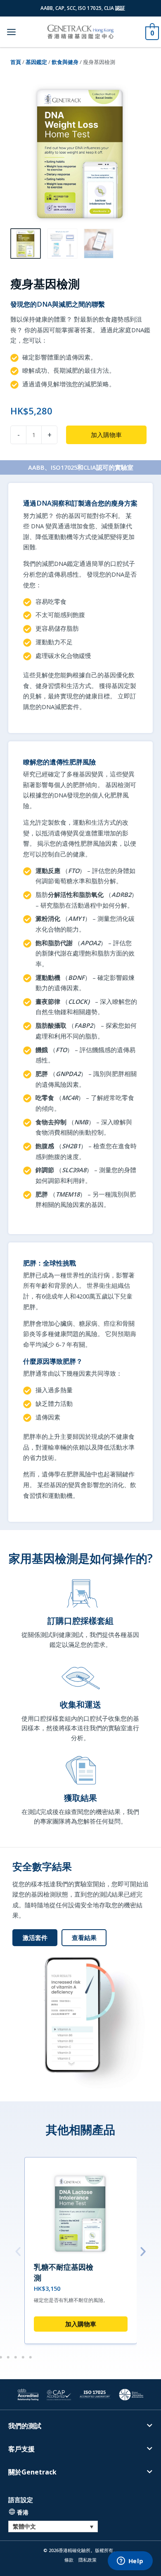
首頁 (16, 62)
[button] (18, 2251)
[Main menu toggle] (11, 32)
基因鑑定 (36, 62)
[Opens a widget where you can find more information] (130, 2562)
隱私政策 (88, 2560)
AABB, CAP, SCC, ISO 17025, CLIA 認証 (83, 8)
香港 (23, 2512)
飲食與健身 (65, 62)
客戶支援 (21, 2449)
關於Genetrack (32, 2472)
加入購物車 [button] (81, 2324)
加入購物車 (106, 435)
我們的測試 (25, 2426)
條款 (69, 2560)
